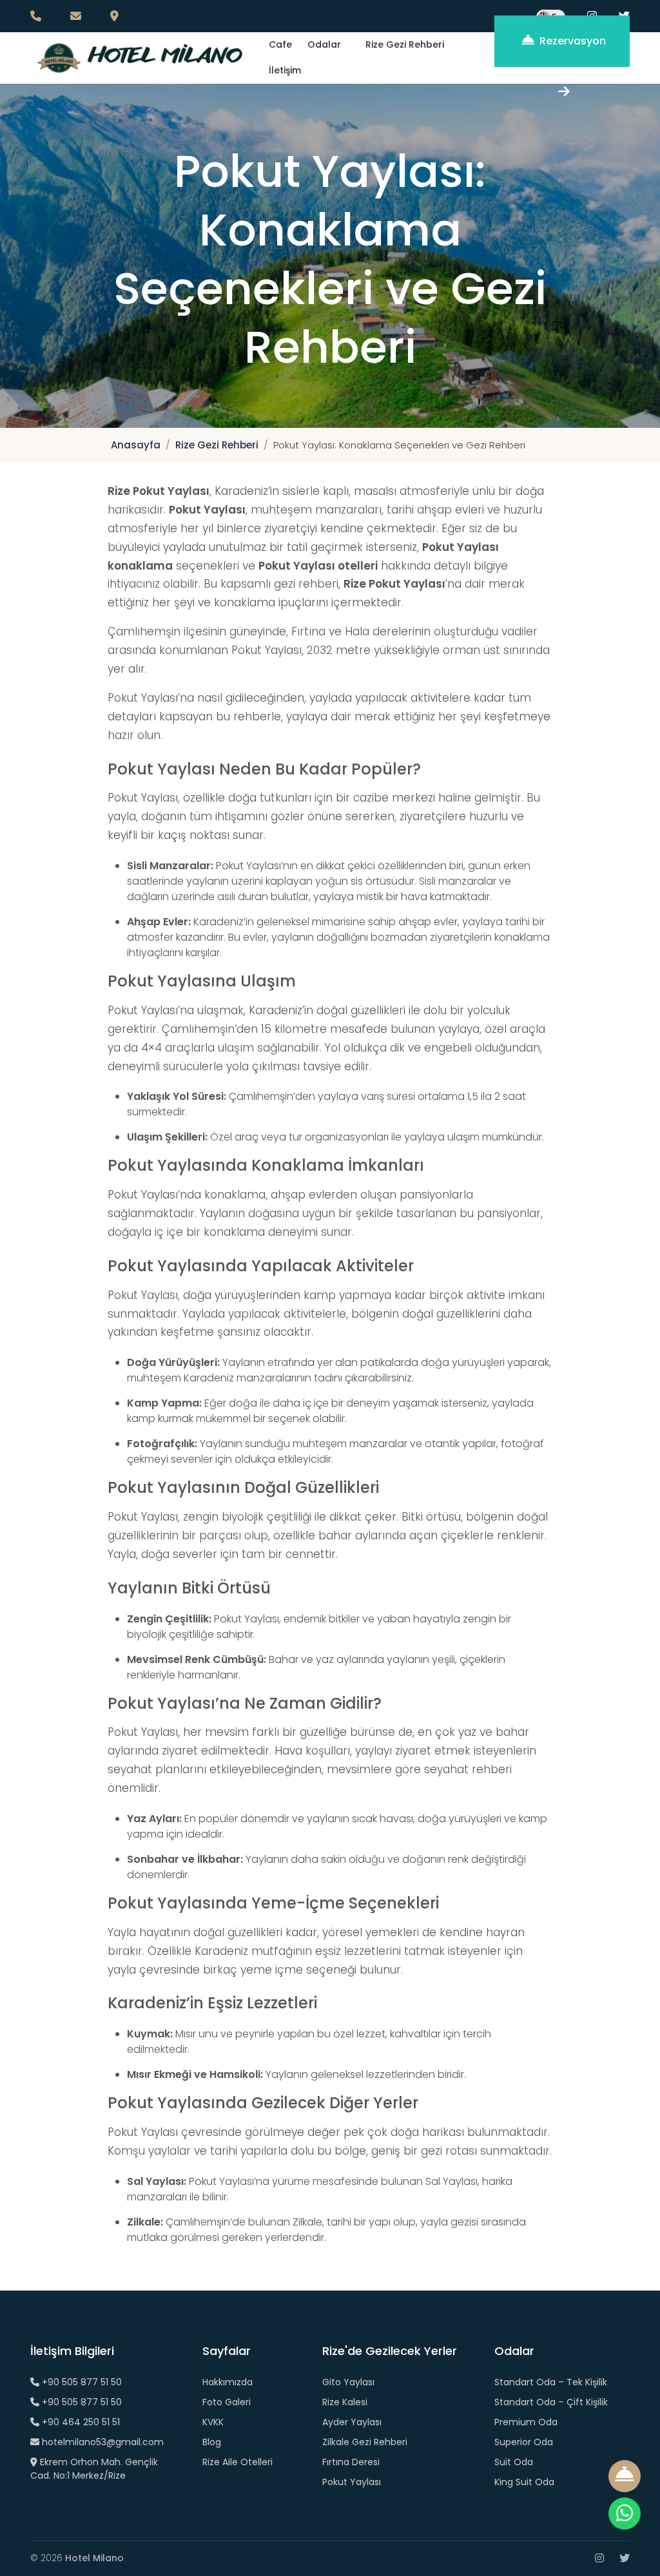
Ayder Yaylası (352, 2422)
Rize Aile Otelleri (238, 2462)
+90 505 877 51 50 (81, 2382)
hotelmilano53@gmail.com (102, 2442)
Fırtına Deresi (351, 2462)
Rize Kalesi (345, 2402)
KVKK (213, 2422)
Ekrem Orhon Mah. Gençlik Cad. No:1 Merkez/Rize (94, 2469)
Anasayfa (136, 445)
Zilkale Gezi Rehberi (365, 2442)
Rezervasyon (571, 41)
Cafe (280, 44)
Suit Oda (514, 2462)
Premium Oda (526, 2422)
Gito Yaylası (348, 2382)
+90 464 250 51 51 (80, 2422)
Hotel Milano (94, 2558)
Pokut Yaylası (352, 2482)
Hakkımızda (228, 2382)
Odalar (324, 44)
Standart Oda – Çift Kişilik (551, 2402)
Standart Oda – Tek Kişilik (551, 2382)
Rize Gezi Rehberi (405, 44)
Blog (212, 2442)
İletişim (285, 70)
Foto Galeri (227, 2402)
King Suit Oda (524, 2482)
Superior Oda (524, 2442)
